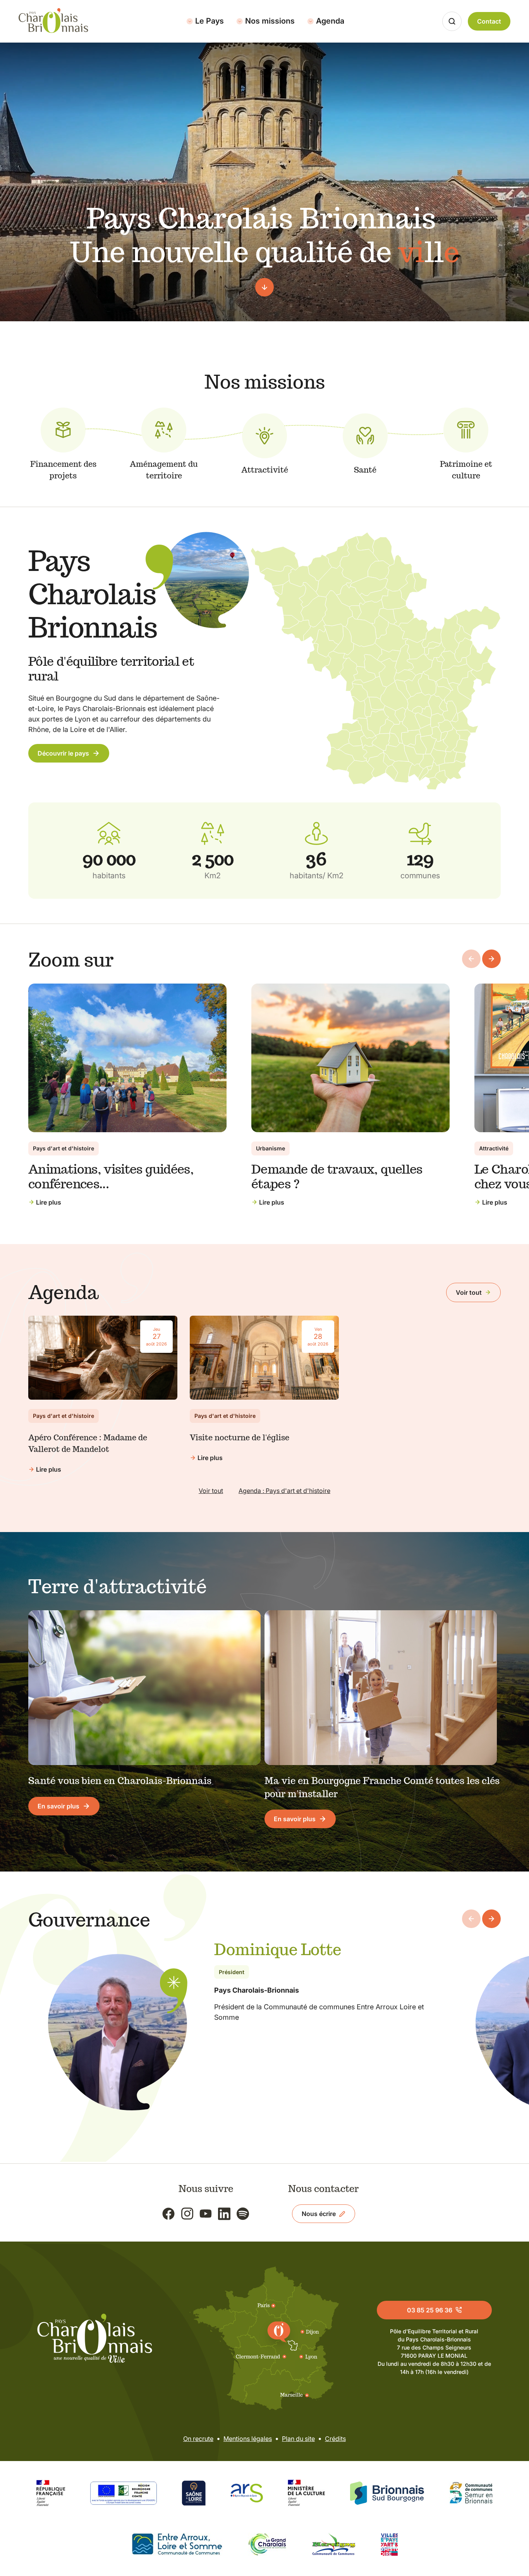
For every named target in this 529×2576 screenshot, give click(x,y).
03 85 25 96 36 (430, 2310)
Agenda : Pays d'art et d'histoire (284, 1491)
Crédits (335, 2439)
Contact (489, 21)
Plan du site (298, 2439)
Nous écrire (319, 2214)
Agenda (330, 21)
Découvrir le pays (63, 753)
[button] (491, 959)
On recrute (198, 2439)
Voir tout (469, 1292)
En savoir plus (58, 1806)
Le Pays (210, 21)
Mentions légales (248, 2439)
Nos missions (270, 21)
